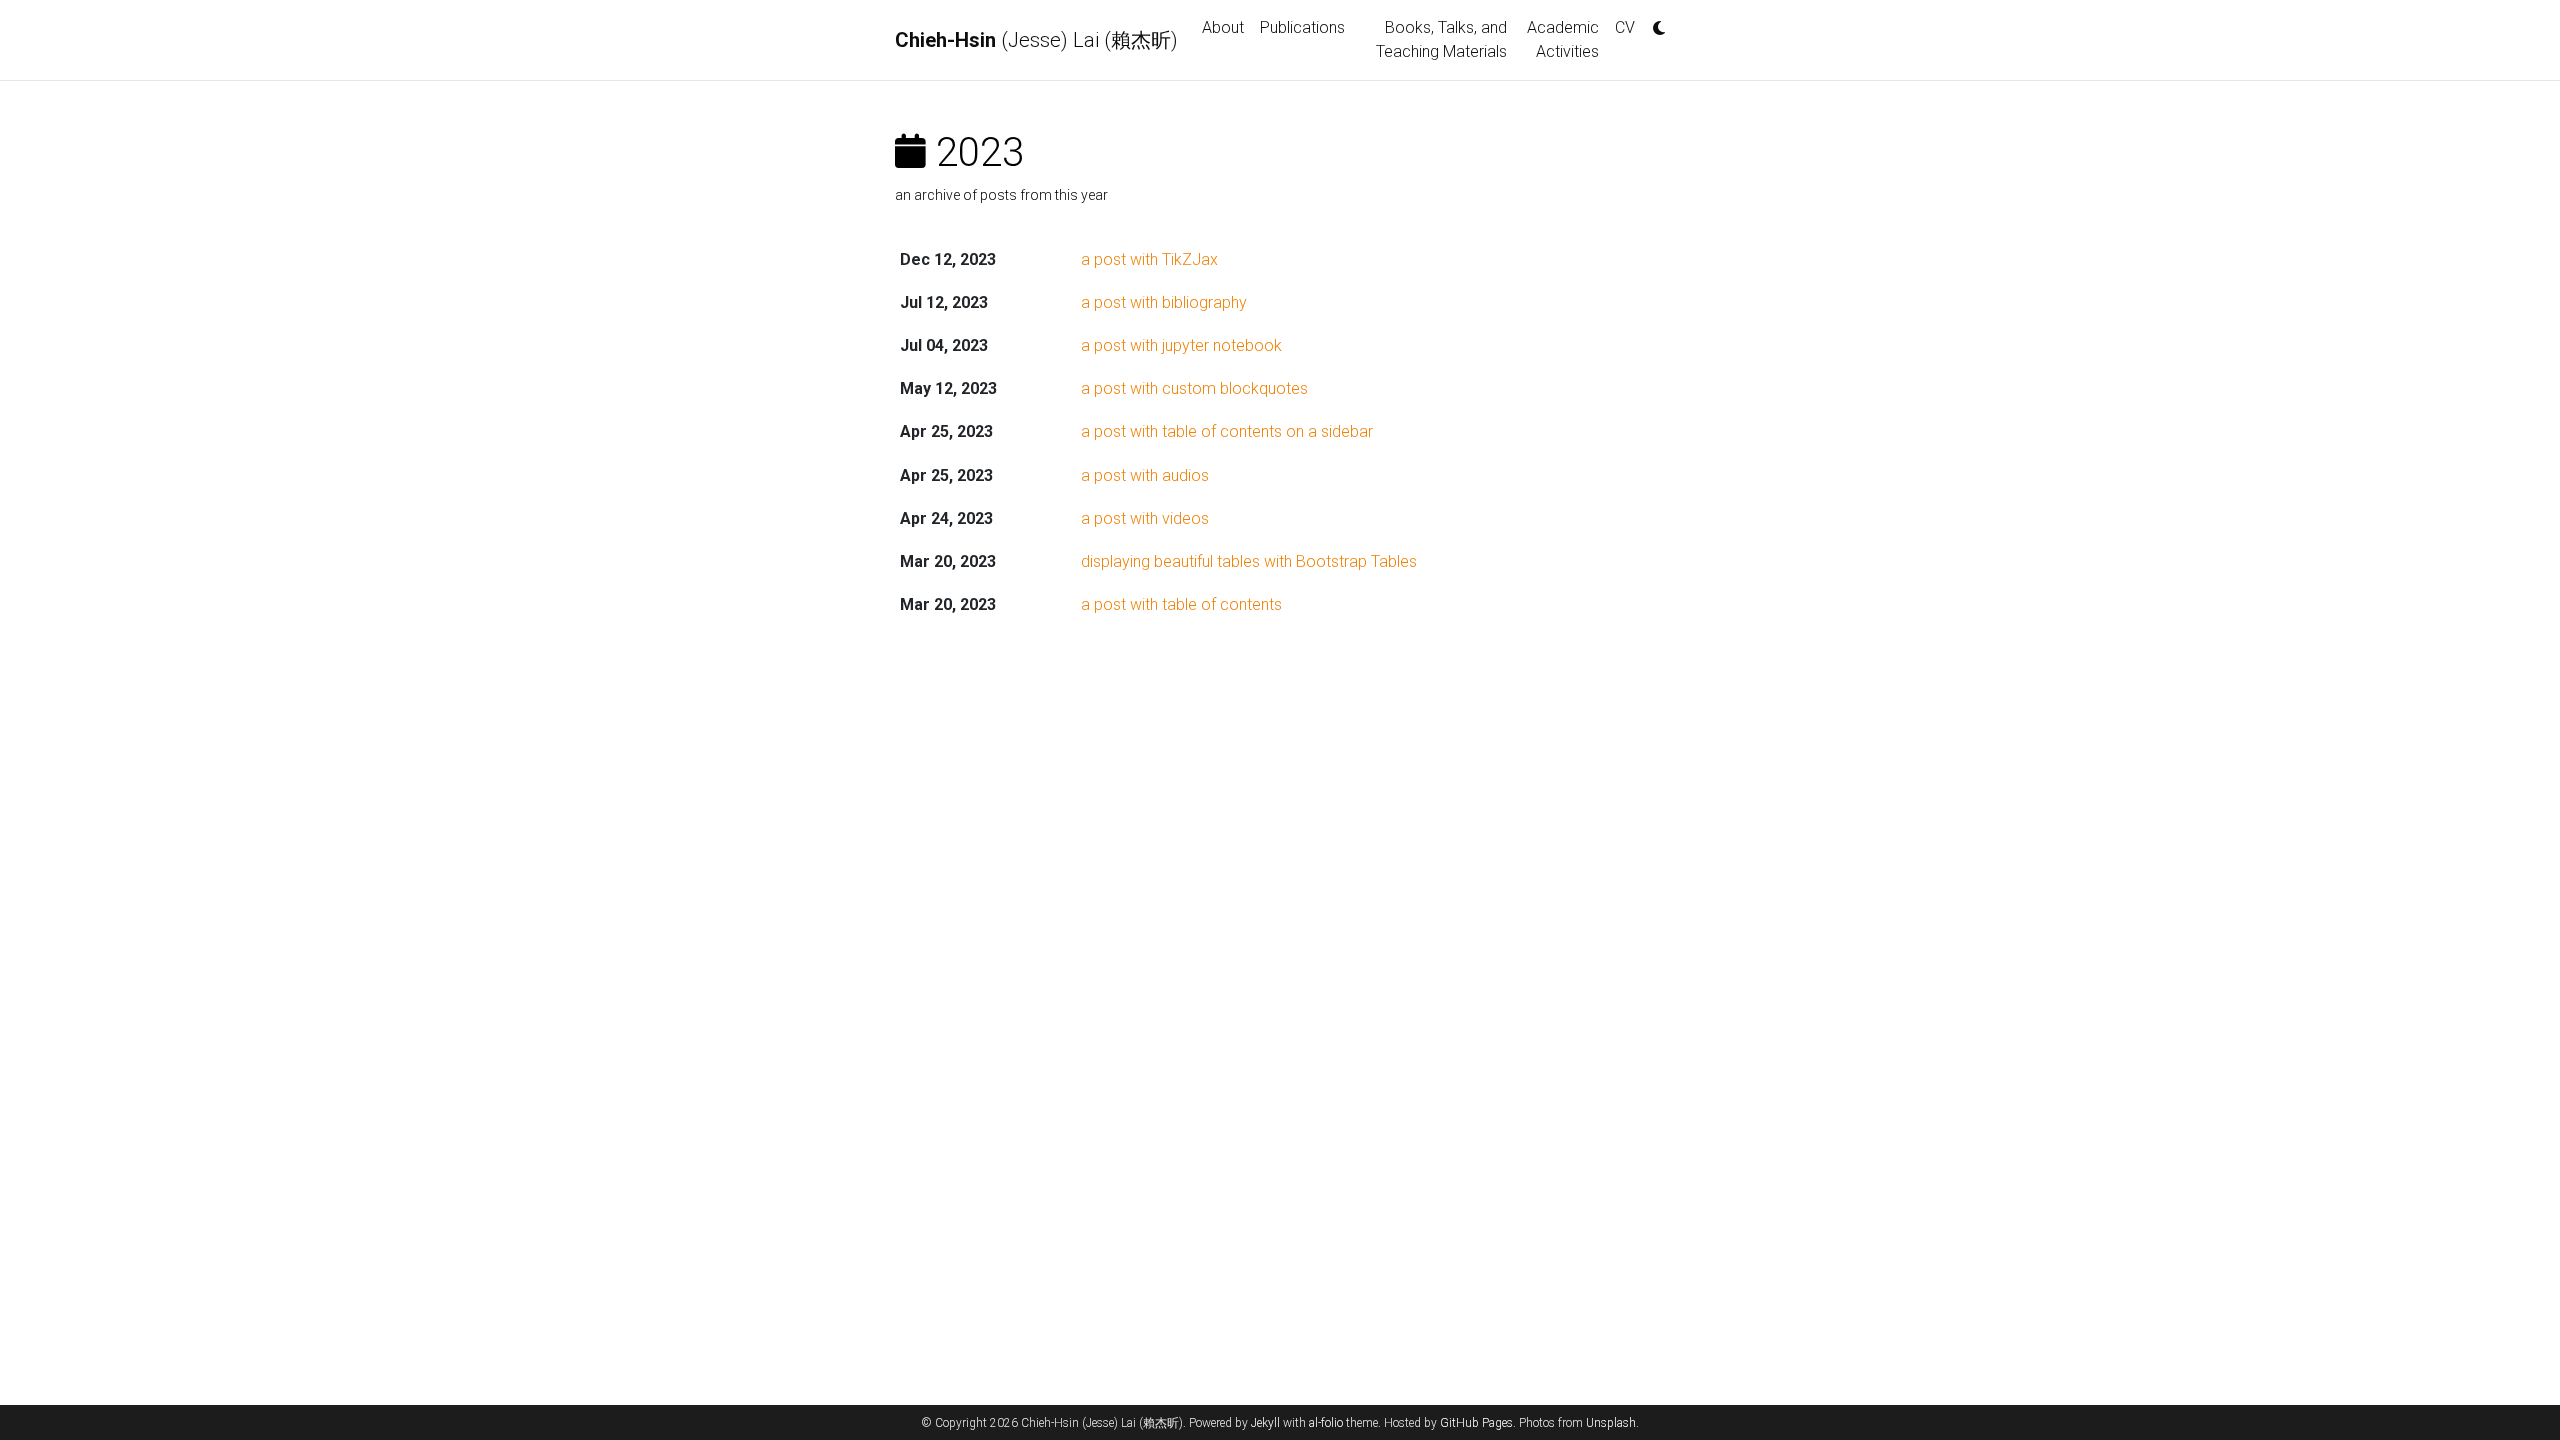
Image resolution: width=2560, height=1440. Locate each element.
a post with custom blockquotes (1194, 388)
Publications (1302, 27)
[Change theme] (1654, 22)
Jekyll (1265, 1423)
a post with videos (1145, 518)
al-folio (1326, 1423)
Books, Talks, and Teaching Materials (1441, 39)
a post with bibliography (1164, 302)
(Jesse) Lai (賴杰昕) (1036, 40)
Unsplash (1611, 1423)
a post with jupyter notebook (1181, 345)
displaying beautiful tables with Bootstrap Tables (1249, 561)
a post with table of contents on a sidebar (1227, 431)
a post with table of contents (1181, 604)
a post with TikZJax (1149, 259)
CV (1625, 27)
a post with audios (1145, 475)
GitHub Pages (1476, 1423)
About (1223, 27)
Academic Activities (1563, 39)
